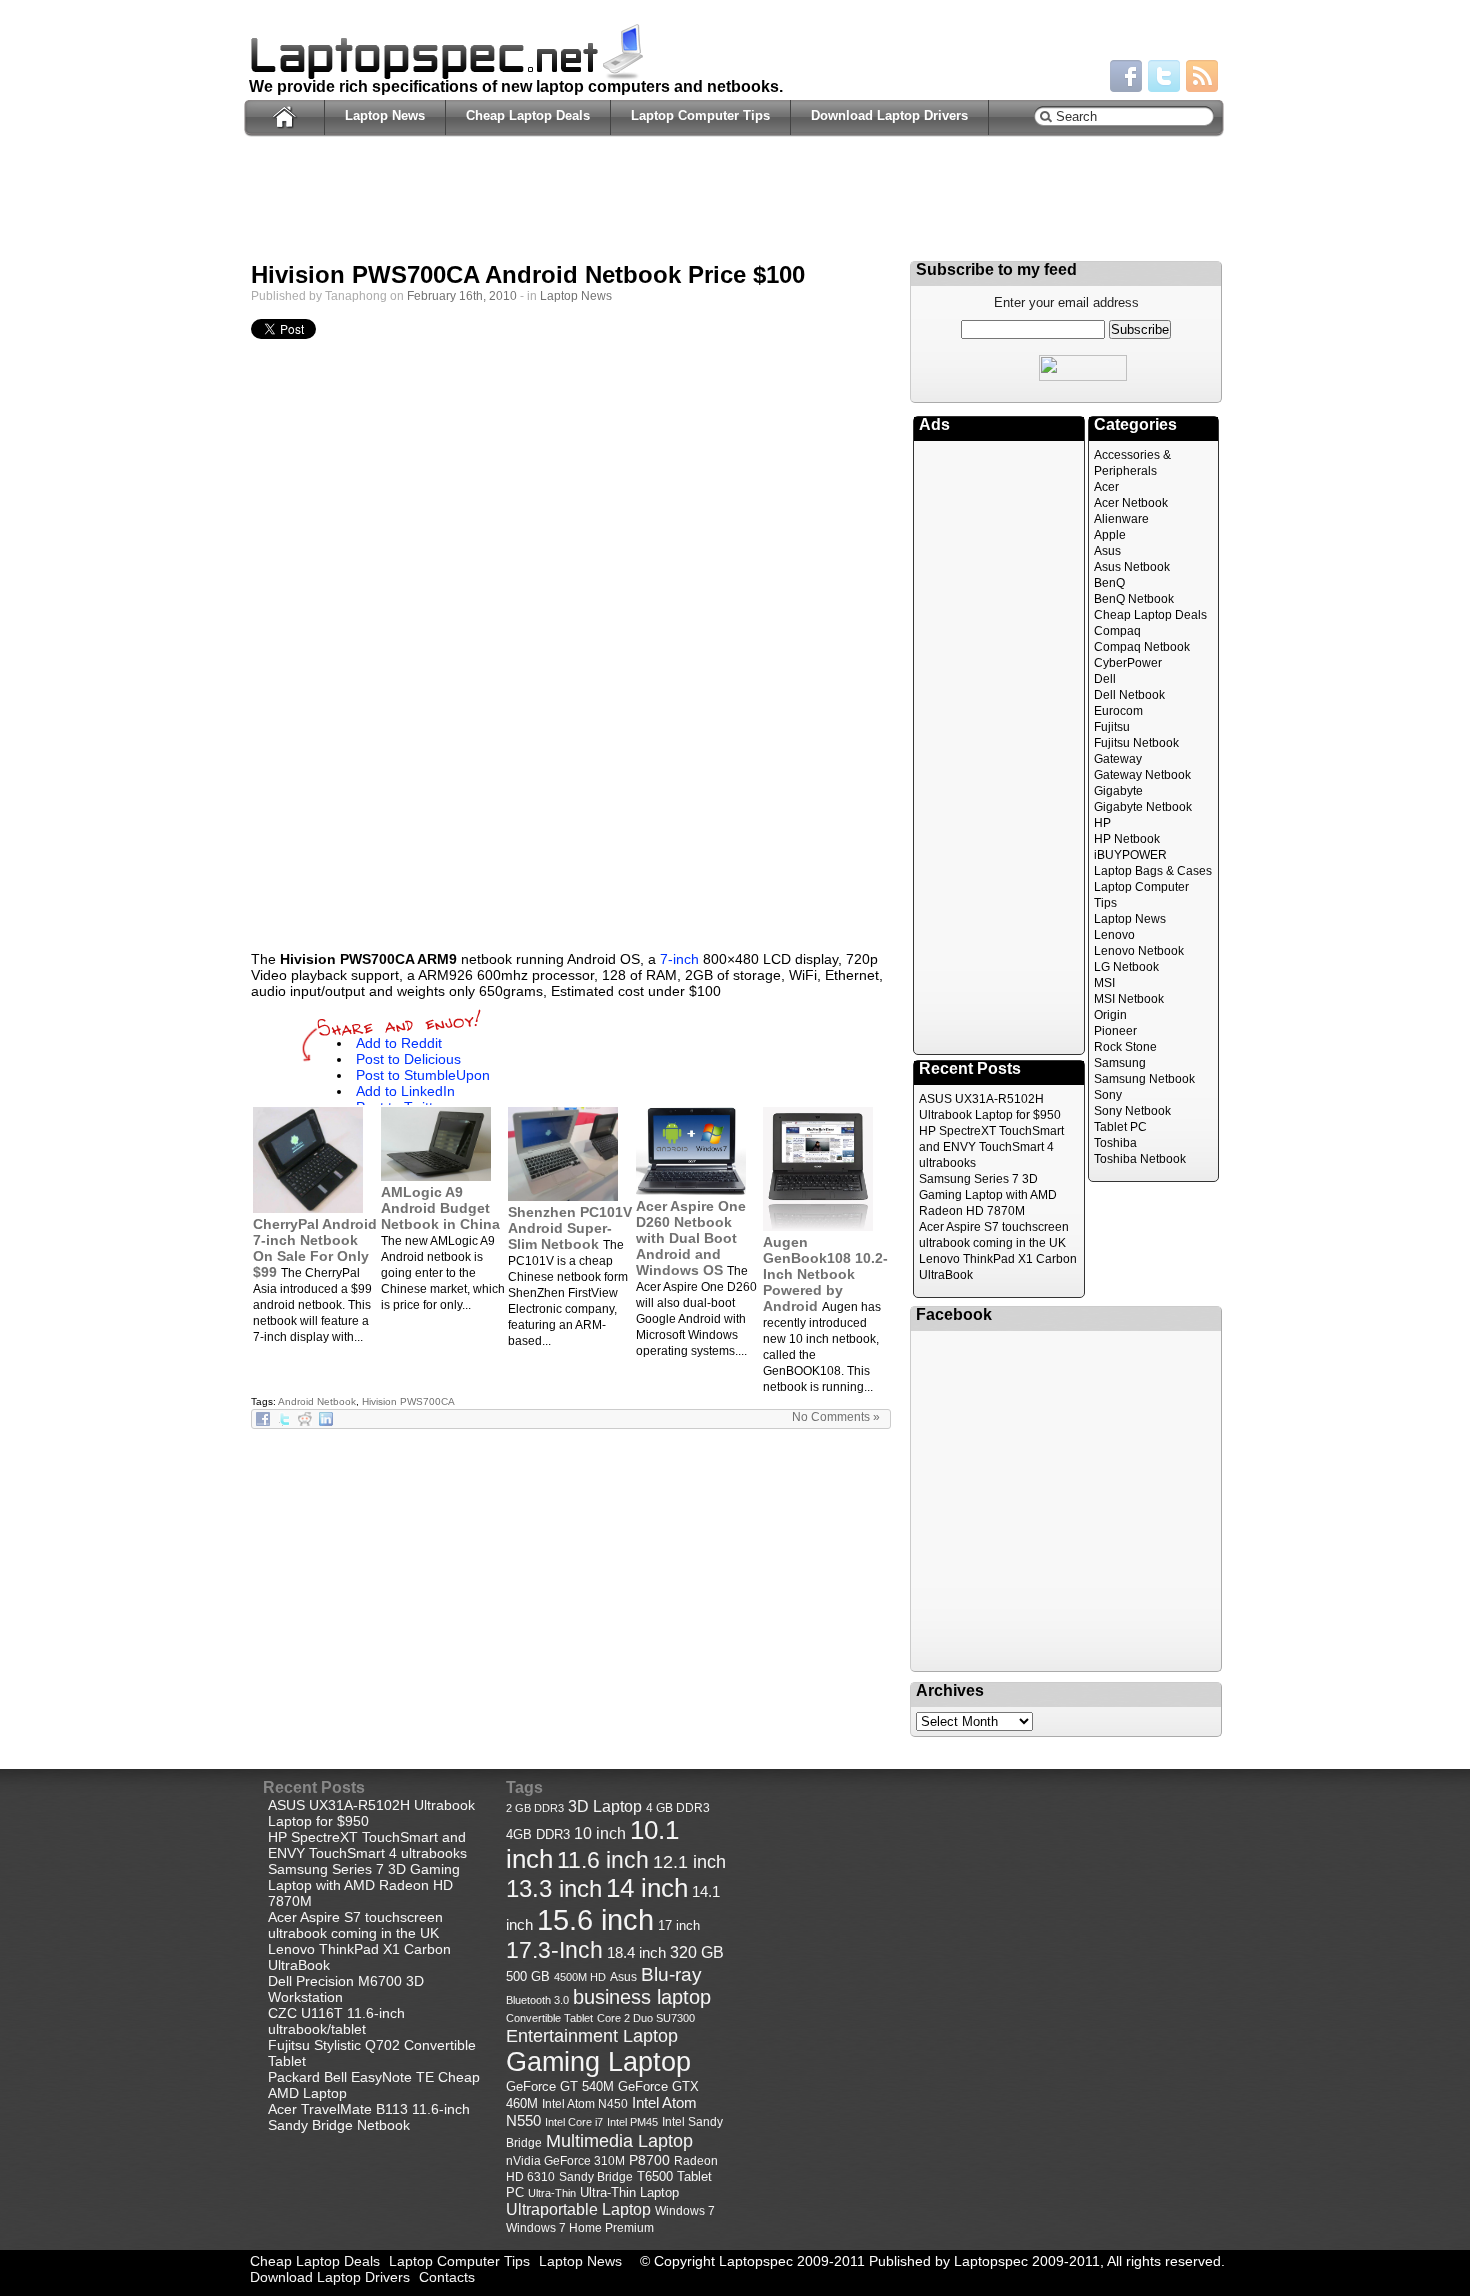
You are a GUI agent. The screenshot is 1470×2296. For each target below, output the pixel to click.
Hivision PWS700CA (408, 1401)
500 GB (528, 1977)
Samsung (1120, 1063)
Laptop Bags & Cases (1153, 871)
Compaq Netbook (1142, 647)
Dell (1105, 679)
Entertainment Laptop (592, 2035)
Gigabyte (1118, 791)
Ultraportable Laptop (578, 2209)
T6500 (655, 2177)
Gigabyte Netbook (1143, 807)
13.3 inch (554, 1889)
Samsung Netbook (1144, 1079)
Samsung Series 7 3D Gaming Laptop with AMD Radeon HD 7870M (988, 1195)
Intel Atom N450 (585, 2103)
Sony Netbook (1132, 1111)
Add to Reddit (399, 1043)
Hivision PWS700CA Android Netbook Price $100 (528, 274)
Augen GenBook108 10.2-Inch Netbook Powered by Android (825, 1274)
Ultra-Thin (552, 2193)
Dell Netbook (1129, 695)
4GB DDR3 (538, 1835)
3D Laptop (605, 1806)
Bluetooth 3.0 (537, 2000)
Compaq (1117, 631)
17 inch (679, 1925)
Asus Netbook (1132, 567)
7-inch (679, 959)
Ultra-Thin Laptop (629, 2192)
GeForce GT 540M (560, 2087)
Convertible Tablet (549, 2018)
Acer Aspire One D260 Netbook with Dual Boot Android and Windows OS (691, 1238)
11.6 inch (603, 1860)
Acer (1106, 487)
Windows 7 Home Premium (580, 2227)
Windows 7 (685, 2211)
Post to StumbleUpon (423, 1075)
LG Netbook (1126, 967)
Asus (1107, 551)
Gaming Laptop (598, 2062)
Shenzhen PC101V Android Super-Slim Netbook (570, 1228)
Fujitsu (1112, 727)
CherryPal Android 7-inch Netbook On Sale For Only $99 (315, 1248)
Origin (1110, 1015)
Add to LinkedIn (405, 1091)
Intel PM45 (632, 2122)
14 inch (647, 1888)
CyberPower (1128, 663)
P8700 (649, 2160)
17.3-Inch (554, 1950)
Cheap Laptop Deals (528, 115)
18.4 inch (636, 1952)
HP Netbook (1127, 839)
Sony (1108, 1095)
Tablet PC (1120, 1127)
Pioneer (1115, 1031)
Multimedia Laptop (619, 2140)
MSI (1104, 983)
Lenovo (1114, 935)
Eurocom (1118, 711)
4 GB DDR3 (678, 1807)
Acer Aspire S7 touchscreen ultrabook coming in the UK (355, 1925)
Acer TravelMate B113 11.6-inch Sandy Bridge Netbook (369, 2117)
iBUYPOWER (1130, 855)
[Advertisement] (734, 206)
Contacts (447, 2277)
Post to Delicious (408, 1059)
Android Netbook (317, 1401)
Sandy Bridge (596, 2176)
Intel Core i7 (574, 2122)
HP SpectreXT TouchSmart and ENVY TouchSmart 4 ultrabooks (991, 1147)
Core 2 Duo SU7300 (646, 2018)
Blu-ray (671, 1974)
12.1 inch (689, 1862)
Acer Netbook (1131, 503)
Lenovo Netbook (1139, 951)
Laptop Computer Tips (700, 115)
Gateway (1118, 759)
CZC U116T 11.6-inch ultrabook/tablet (336, 2021)
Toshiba (1115, 1143)
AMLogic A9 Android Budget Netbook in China (440, 1208)
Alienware (1121, 519)
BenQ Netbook (1134, 599)
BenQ (1109, 583)
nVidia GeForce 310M (565, 2160)
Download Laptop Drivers (889, 115)
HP (1102, 823)
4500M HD (580, 1977)
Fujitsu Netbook (1136, 743)
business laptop (642, 1997)
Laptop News (385, 115)
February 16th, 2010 (462, 296)
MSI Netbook (1129, 999)
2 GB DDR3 (535, 1808)
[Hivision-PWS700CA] (571, 778)
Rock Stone (1125, 1047)
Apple (1110, 535)
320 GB (697, 1952)
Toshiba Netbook (1140, 1159)
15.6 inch (595, 1919)
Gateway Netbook (1142, 775)
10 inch (600, 1833)
